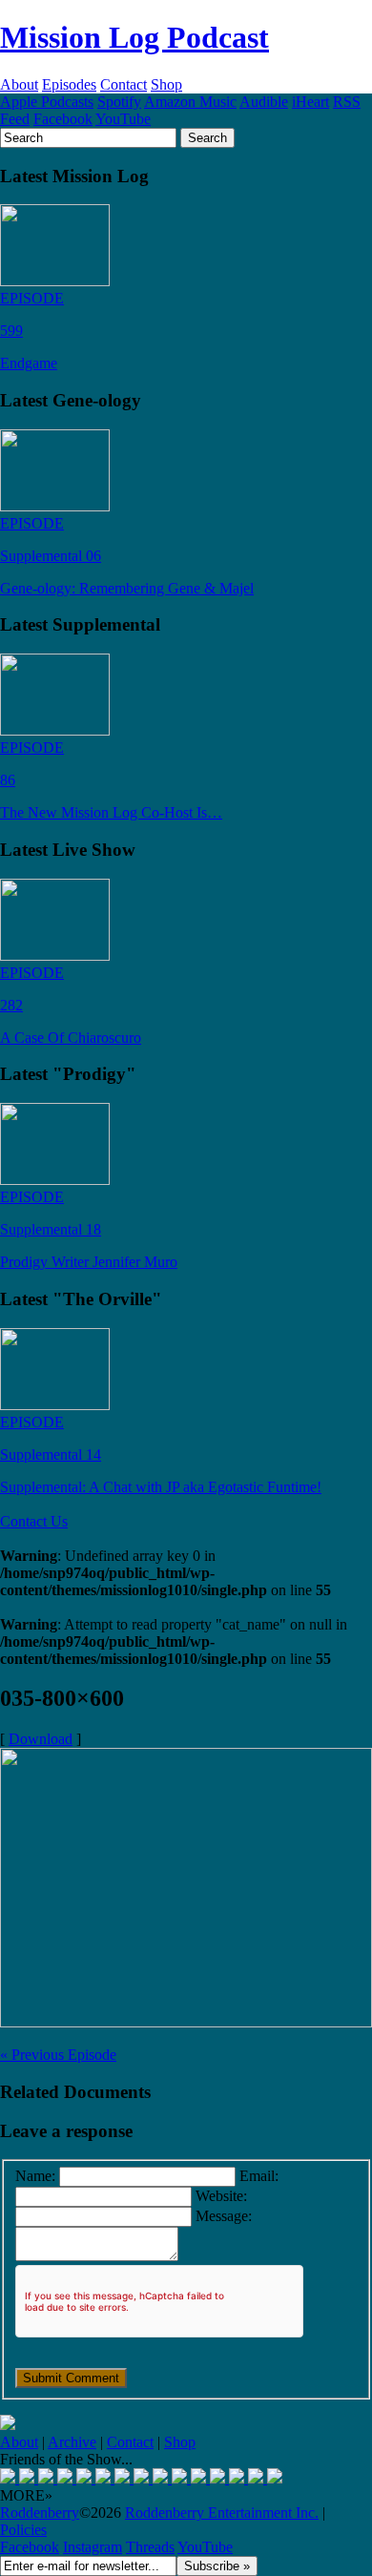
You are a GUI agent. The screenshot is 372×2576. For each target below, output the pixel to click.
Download (41, 1739)
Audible (264, 102)
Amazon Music (190, 102)
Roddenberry (40, 2513)
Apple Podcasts (47, 102)
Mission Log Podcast (134, 37)
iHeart (310, 102)
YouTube (123, 119)
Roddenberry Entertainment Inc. (222, 2513)
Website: (221, 2196)
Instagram (93, 2547)
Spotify (119, 102)
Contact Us (34, 1521)
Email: (259, 2176)
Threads (150, 2547)
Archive (72, 2442)
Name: (35, 2176)
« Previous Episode (58, 2055)
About (19, 84)
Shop (166, 84)
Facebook (63, 119)
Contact (124, 84)
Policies (23, 2530)
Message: (224, 2216)
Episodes (69, 84)
